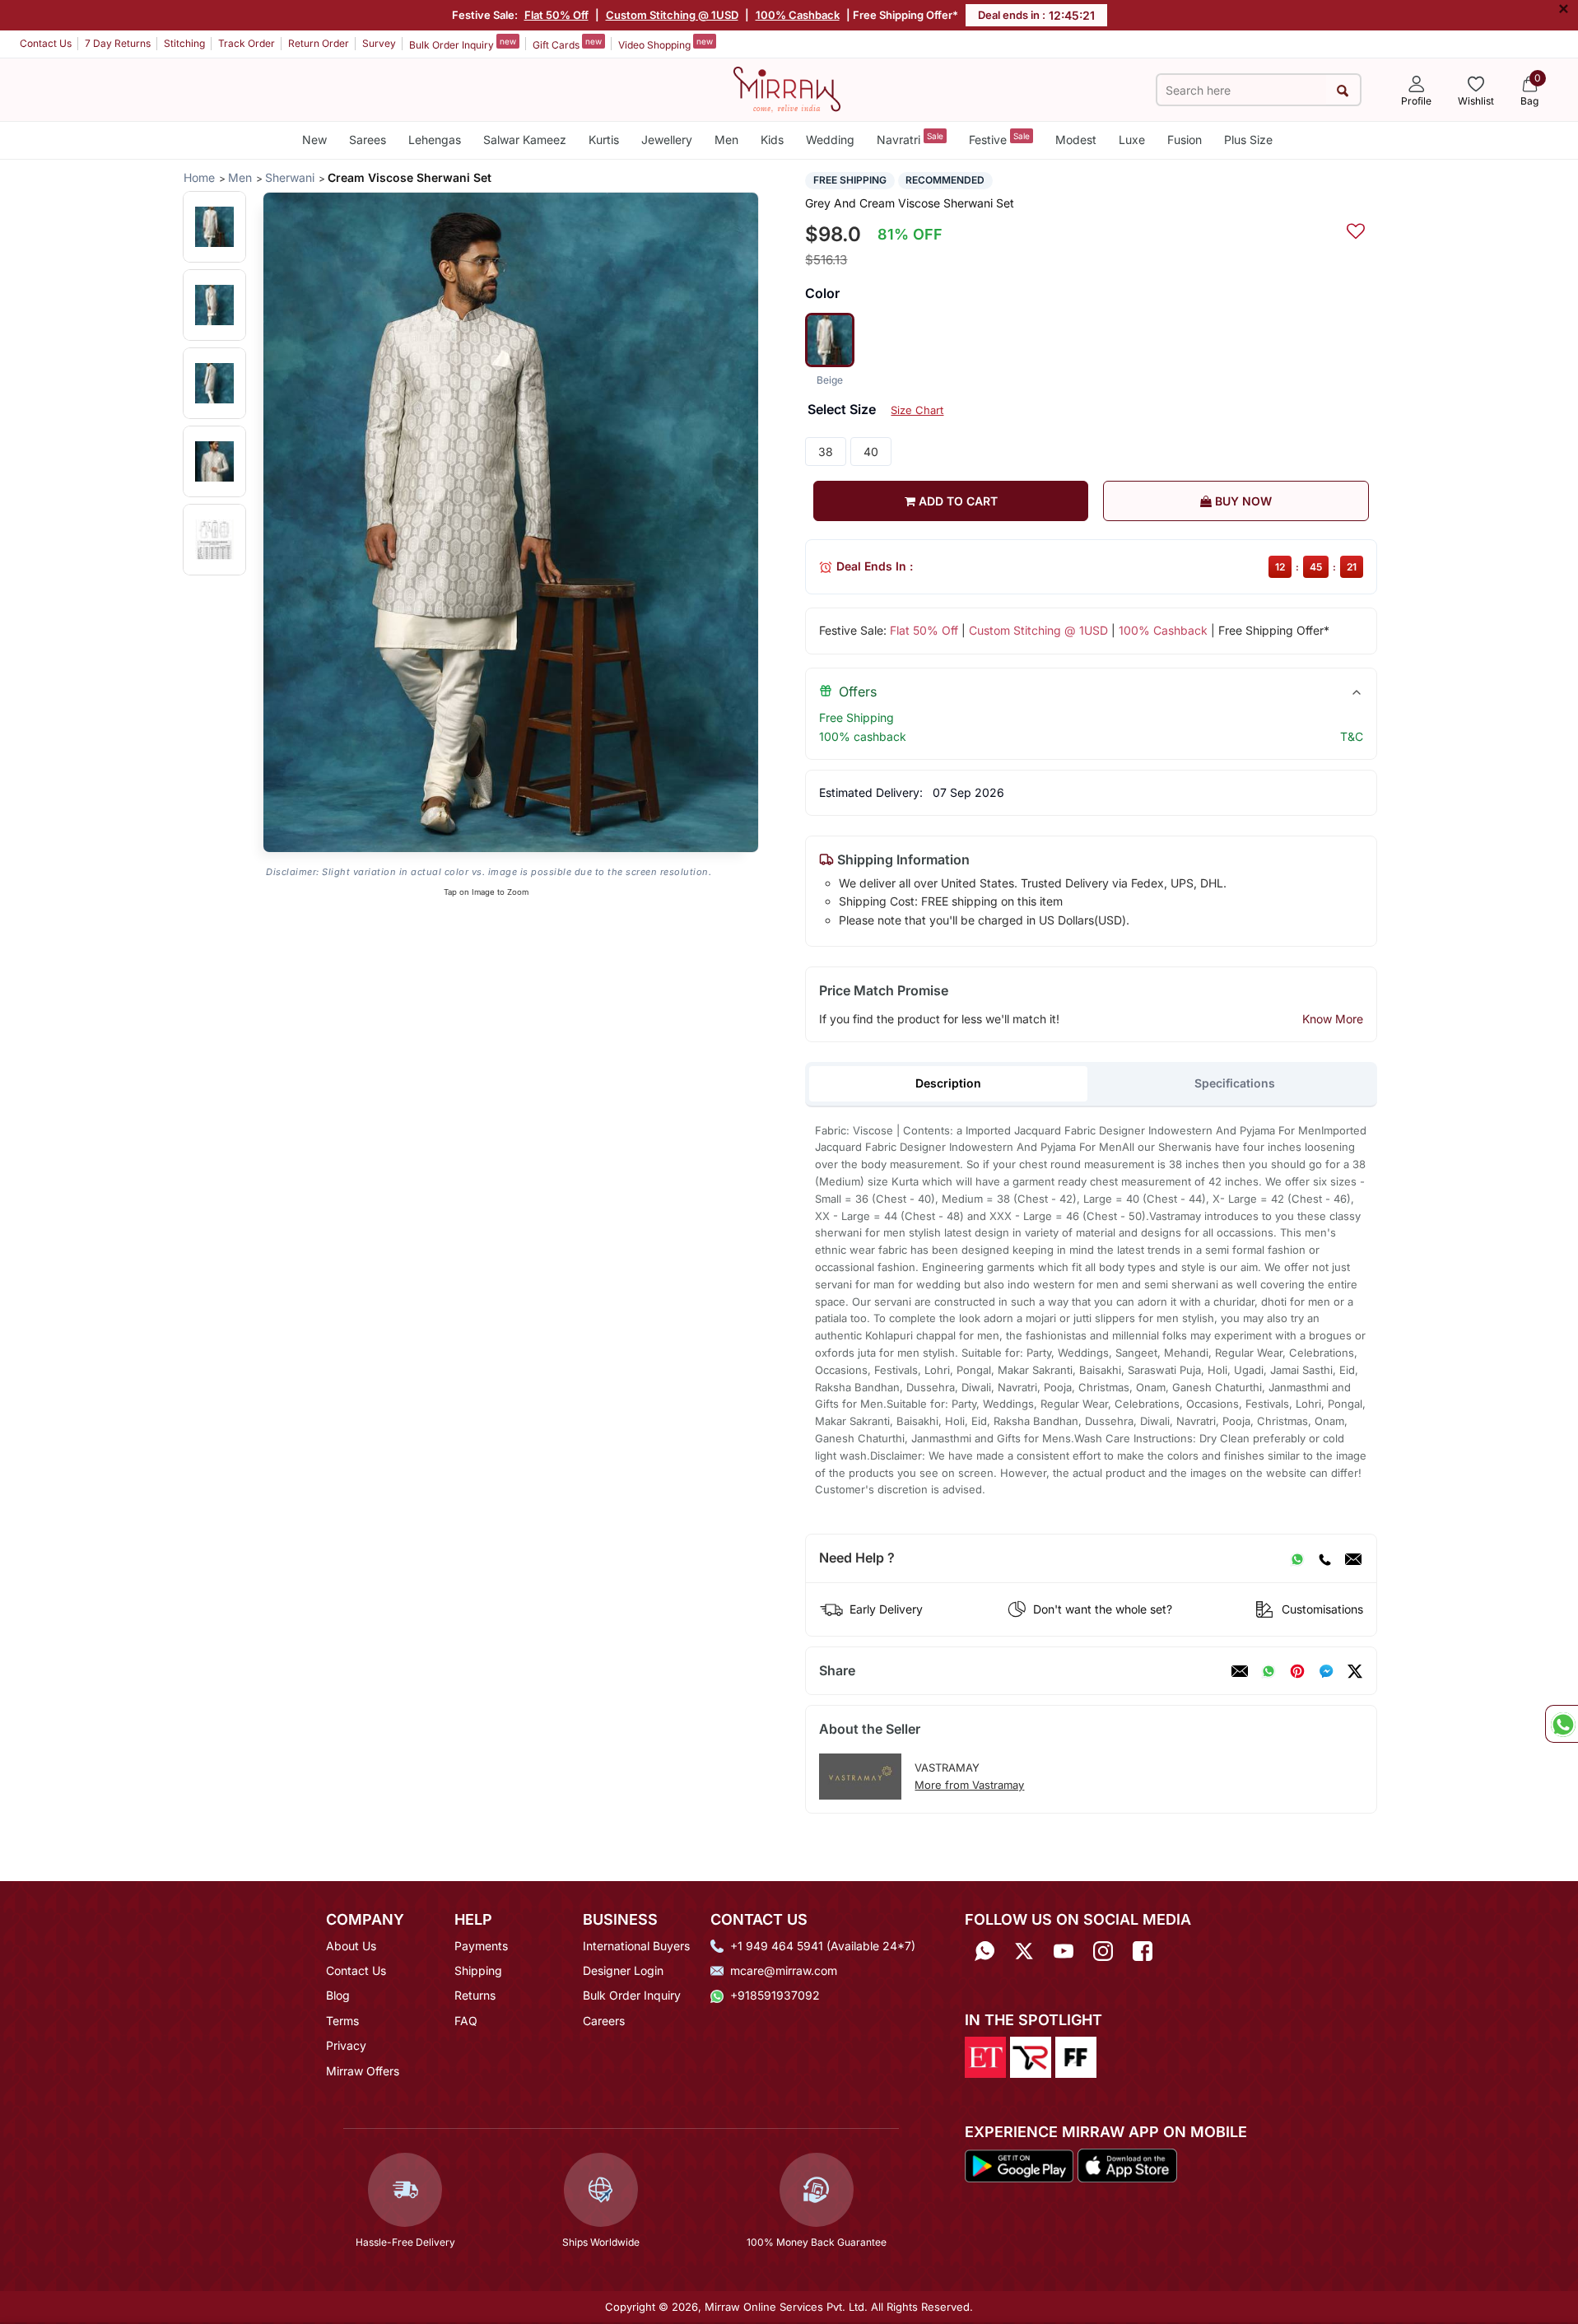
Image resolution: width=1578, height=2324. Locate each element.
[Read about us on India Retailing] (1031, 2056)
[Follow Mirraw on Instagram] (1103, 1951)
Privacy (346, 2045)
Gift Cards (567, 44)
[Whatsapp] (985, 1951)
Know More (1333, 1019)
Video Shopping (666, 44)
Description (948, 1083)
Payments (481, 1946)
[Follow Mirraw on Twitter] (1024, 1951)
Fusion (1185, 140)
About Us (351, 1946)
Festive (999, 139)
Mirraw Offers (363, 2071)
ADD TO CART (957, 501)
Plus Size (1248, 140)
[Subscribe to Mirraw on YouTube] (1064, 1951)
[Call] (1324, 1558)
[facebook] (1326, 1671)
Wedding (830, 140)
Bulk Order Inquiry (463, 44)
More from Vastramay (969, 1785)
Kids (772, 140)
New (314, 140)
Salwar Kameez (525, 140)
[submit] (1343, 90)
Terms (342, 2021)
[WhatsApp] (1297, 1558)
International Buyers (636, 1946)
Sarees (368, 140)
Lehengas (435, 140)
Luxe (1132, 140)
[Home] (787, 88)
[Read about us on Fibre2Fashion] (1076, 2056)
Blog (338, 1995)
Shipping (478, 1970)
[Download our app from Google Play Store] (1019, 2164)
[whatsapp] (1268, 1671)
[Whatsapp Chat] (1562, 1724)
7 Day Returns (118, 43)
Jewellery (667, 140)
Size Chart (917, 410)
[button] (214, 227)
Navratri (910, 139)
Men (726, 140)
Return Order (319, 43)
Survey (379, 43)
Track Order (247, 43)
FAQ (466, 2021)
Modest (1076, 140)
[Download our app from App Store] (1127, 2164)
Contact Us (46, 43)
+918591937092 (775, 1995)
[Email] (1353, 1558)
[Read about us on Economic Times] (985, 2056)
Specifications (1235, 1083)
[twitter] (1355, 1671)
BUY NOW (1242, 501)
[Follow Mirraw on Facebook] (1143, 1951)
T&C (1352, 736)
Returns (475, 1995)
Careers (604, 2021)
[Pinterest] (1297, 1671)
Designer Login (623, 1970)
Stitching (184, 43)
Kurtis (604, 140)
